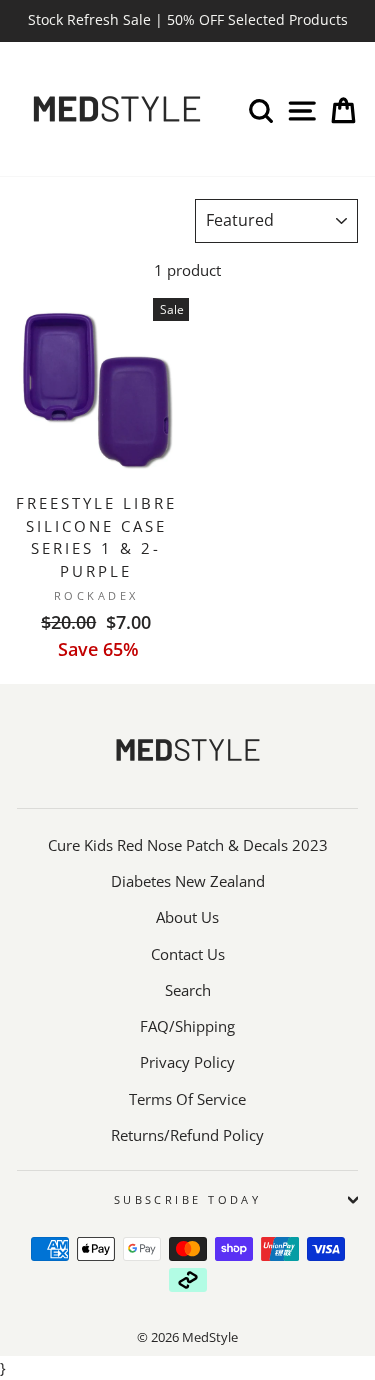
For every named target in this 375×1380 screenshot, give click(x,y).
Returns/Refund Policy (187, 1135)
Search (188, 990)
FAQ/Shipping (187, 1026)
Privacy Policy (187, 1062)
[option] (187, 21)
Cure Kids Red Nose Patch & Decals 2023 (188, 845)
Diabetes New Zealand (188, 881)
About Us (187, 917)
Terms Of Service (187, 1099)
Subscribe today (188, 1199)
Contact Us (188, 954)
